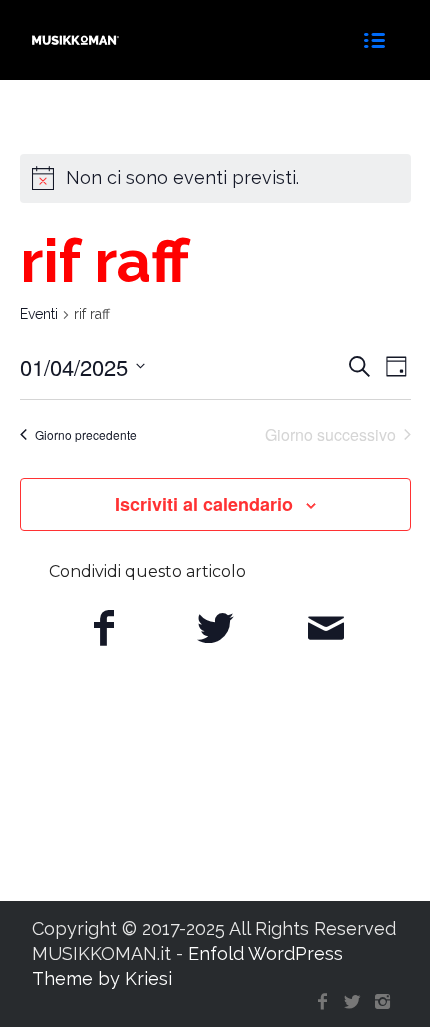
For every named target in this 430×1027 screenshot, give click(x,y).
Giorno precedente (86, 434)
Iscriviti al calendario (204, 504)
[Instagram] (383, 1002)
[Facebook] (323, 1002)
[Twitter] (353, 1002)
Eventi (39, 314)
